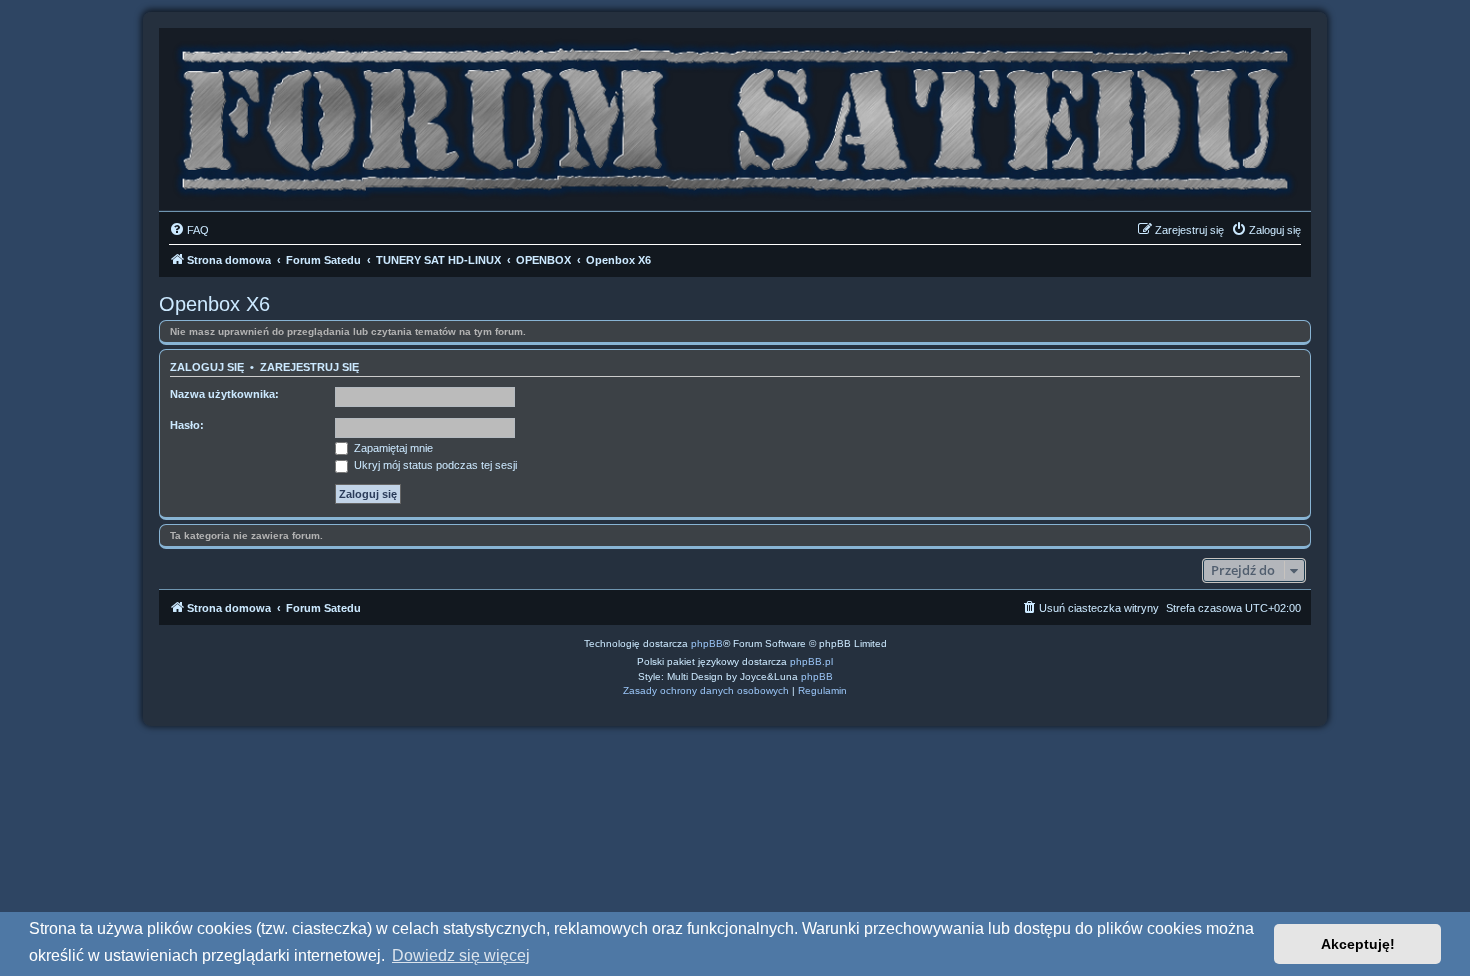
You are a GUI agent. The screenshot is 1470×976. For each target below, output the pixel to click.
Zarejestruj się (309, 367)
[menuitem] (189, 230)
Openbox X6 (214, 304)
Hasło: (187, 425)
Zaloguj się (207, 367)
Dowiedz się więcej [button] (461, 955)
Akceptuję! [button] (1358, 944)
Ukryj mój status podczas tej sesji (434, 465)
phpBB (707, 643)
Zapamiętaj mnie (392, 448)
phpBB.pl (811, 661)
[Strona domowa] (735, 114)
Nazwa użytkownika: (224, 394)
